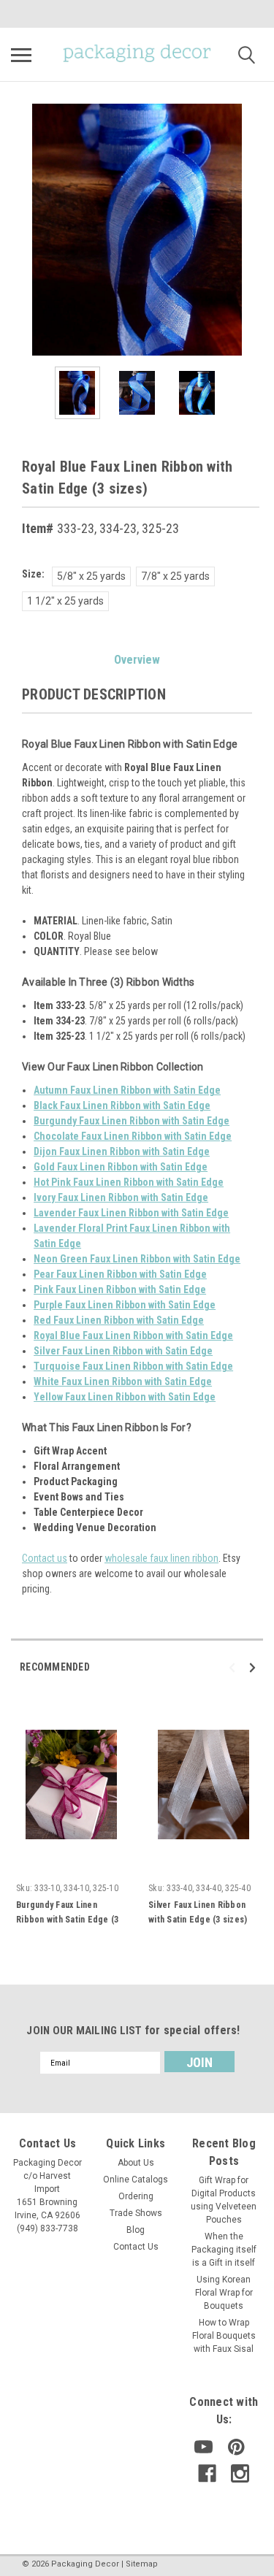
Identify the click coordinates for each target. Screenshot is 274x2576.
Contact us (45, 1558)
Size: (33, 574)
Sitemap (142, 2564)
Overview (137, 660)
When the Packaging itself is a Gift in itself (224, 2250)
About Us (136, 2163)
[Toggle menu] (21, 55)
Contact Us (136, 2247)
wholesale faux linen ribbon (161, 1558)
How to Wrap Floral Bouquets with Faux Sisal (224, 2336)
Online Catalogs (136, 2180)
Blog (136, 2230)
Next (252, 230)
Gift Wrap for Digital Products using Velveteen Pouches (224, 2200)
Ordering (136, 2196)
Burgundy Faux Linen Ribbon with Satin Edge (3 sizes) (67, 1920)
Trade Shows (136, 2213)
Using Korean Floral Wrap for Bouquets (224, 2293)
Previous (22, 230)
